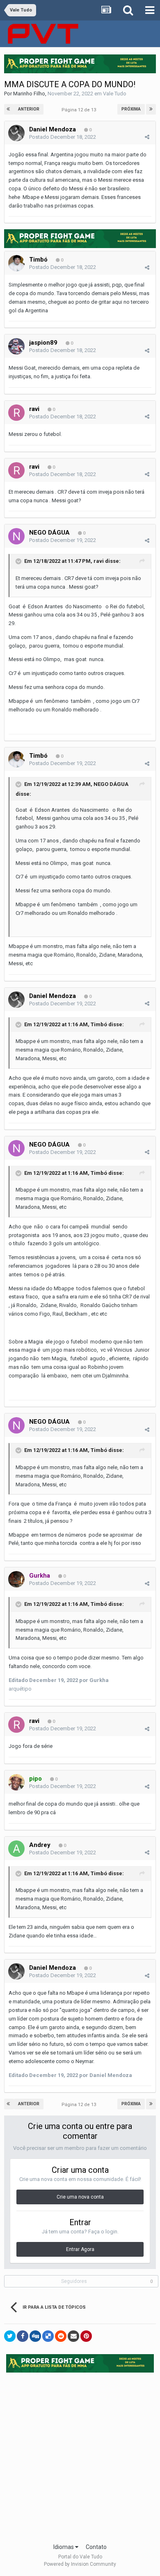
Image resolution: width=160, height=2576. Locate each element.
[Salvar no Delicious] (48, 2336)
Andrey (40, 1845)
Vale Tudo (115, 94)
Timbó (38, 260)
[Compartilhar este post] (147, 137)
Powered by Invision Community (80, 2564)
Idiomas (64, 2547)
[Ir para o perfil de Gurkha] (16, 1579)
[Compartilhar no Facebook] (23, 2336)
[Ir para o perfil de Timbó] (16, 263)
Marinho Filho (29, 94)
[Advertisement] (80, 2455)
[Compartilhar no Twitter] (10, 2336)
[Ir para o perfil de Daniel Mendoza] (16, 133)
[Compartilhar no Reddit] (61, 2336)
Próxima (131, 109)
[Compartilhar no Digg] (35, 2336)
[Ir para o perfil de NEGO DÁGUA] (16, 536)
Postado (63, 137)
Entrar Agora (80, 2249)
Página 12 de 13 (80, 110)
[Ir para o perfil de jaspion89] (16, 346)
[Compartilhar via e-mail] (73, 2336)
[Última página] (151, 109)
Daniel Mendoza (53, 129)
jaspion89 (43, 343)
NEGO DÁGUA (49, 533)
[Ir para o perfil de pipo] (16, 1782)
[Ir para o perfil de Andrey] (16, 1849)
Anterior (29, 109)
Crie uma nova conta (80, 2197)
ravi (34, 409)
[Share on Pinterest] (86, 2336)
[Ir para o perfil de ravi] (16, 413)
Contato (96, 2547)
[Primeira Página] (9, 109)
